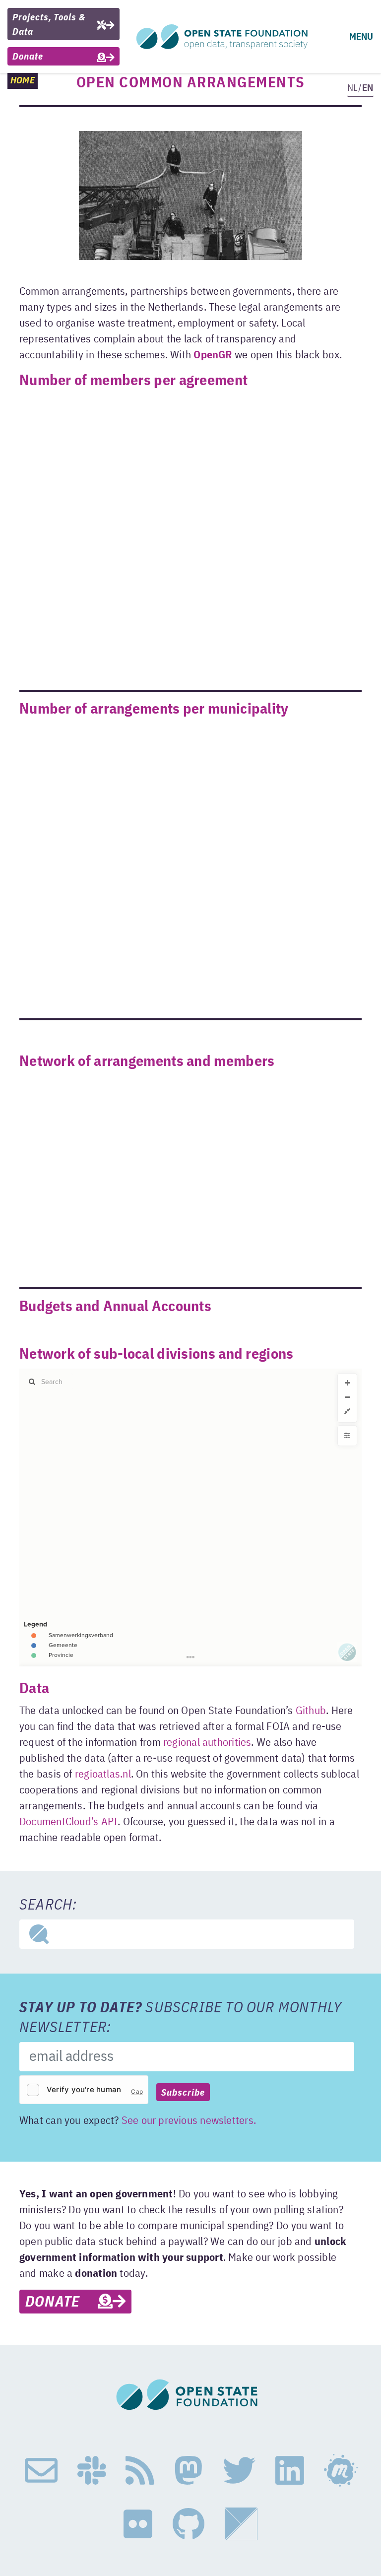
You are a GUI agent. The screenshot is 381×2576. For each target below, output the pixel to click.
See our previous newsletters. (189, 2121)
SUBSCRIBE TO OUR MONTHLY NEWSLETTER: (181, 2018)
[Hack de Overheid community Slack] (92, 2471)
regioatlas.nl (103, 1775)
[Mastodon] (189, 2471)
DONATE (62, 2303)
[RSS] (140, 2471)
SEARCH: (48, 1906)
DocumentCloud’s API (68, 1822)
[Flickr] (138, 2524)
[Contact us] (41, 2471)
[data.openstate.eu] (241, 2524)
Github (311, 1711)
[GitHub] (189, 2524)
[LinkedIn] (290, 2471)
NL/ (360, 88)
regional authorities (207, 1743)
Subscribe (183, 2093)
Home (23, 81)
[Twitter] (239, 2471)
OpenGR (213, 355)
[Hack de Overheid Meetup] (340, 2471)
